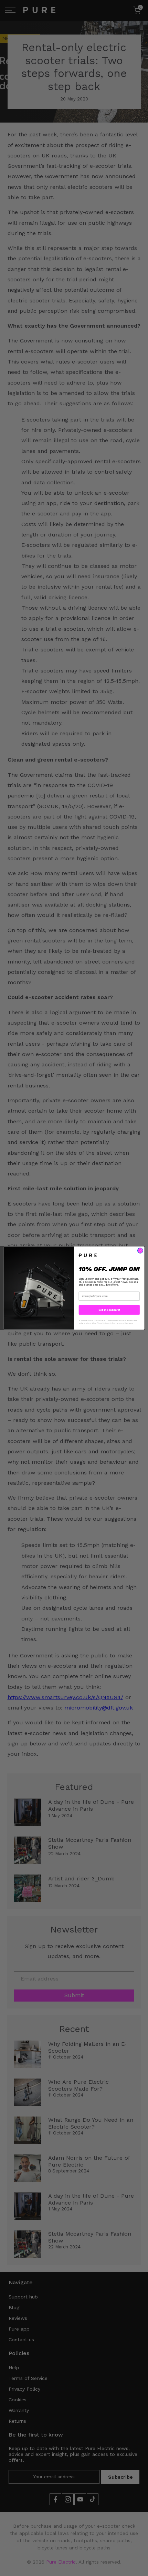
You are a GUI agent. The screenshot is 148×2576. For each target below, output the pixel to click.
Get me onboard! (109, 1310)
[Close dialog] (140, 1251)
